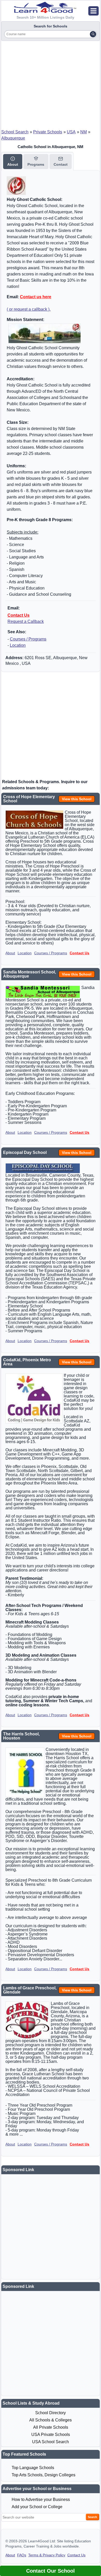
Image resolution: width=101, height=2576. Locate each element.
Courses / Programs (28, 639)
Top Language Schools (33, 2468)
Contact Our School (51, 2571)
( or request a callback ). (29, 309)
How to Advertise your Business (41, 2499)
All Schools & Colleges (51, 2420)
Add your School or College (37, 2507)
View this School (77, 799)
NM (84, 132)
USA (71, 132)
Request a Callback (26, 621)
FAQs (22, 2555)
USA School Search (51, 2442)
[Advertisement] (51, 83)
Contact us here (36, 297)
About (10, 953)
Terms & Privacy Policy (47, 2555)
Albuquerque (13, 138)
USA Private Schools (51, 2435)
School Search (15, 132)
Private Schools (48, 132)
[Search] (93, 34)
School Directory (51, 2413)
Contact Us (19, 615)
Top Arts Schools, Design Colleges (44, 2475)
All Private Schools (51, 2427)
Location (18, 645)
